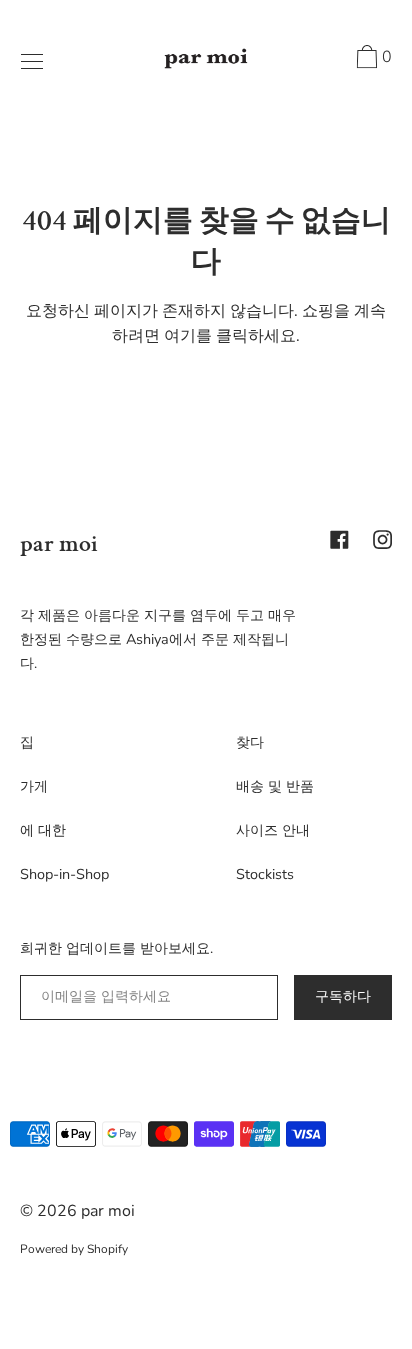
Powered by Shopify (74, 1249)
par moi (59, 543)
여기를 (188, 336)
